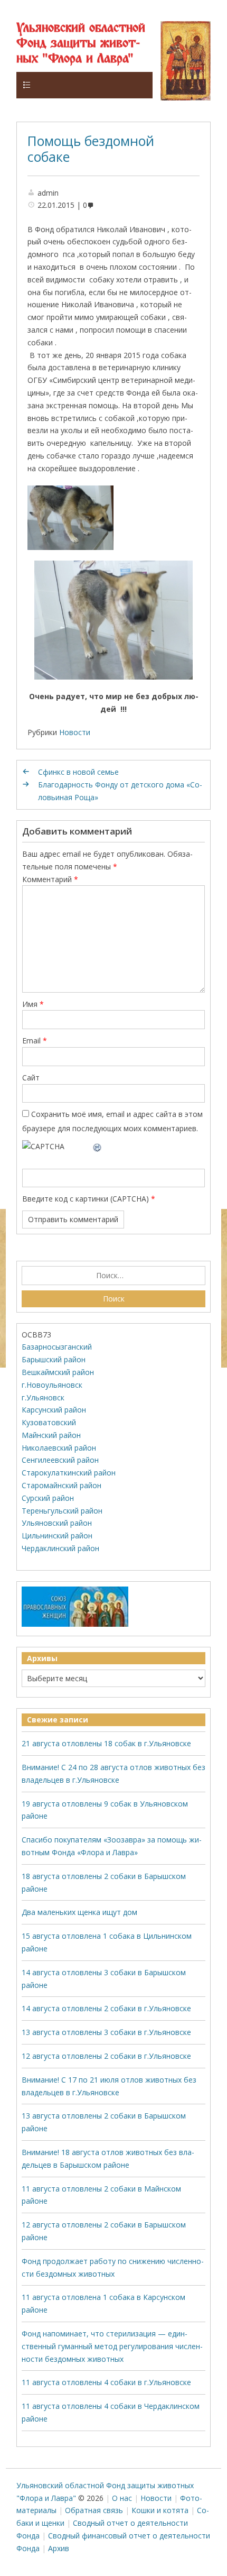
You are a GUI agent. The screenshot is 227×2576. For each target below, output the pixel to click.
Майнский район (51, 1435)
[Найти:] (114, 1276)
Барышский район (54, 1359)
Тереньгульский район (62, 1511)
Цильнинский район (57, 1535)
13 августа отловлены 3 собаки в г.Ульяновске (106, 2032)
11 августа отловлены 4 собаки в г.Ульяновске (106, 2382)
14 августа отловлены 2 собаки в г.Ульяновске (106, 2008)
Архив (59, 2548)
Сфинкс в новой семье (78, 772)
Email (35, 1041)
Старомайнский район (62, 1485)
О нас (122, 2498)
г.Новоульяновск (52, 1385)
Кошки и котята (160, 2510)
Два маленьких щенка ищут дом (79, 1912)
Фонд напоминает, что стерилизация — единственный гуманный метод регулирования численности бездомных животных (112, 2346)
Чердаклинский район (60, 1548)
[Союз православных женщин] (75, 1624)
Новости (75, 732)
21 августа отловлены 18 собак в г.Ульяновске (106, 1743)
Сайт (31, 1078)
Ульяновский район (57, 1523)
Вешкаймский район (58, 1372)
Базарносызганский (57, 1347)
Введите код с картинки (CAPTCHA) (86, 1199)
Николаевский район (59, 1448)
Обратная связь (94, 2510)
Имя (33, 1004)
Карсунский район (54, 1410)
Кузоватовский (49, 1422)
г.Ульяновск (43, 1397)
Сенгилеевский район (60, 1460)
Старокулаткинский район (69, 1473)
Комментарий (50, 879)
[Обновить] (98, 1146)
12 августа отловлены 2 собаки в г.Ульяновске (106, 2056)
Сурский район (48, 1498)
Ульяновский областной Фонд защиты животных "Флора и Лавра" (81, 44)
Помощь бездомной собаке (91, 149)
